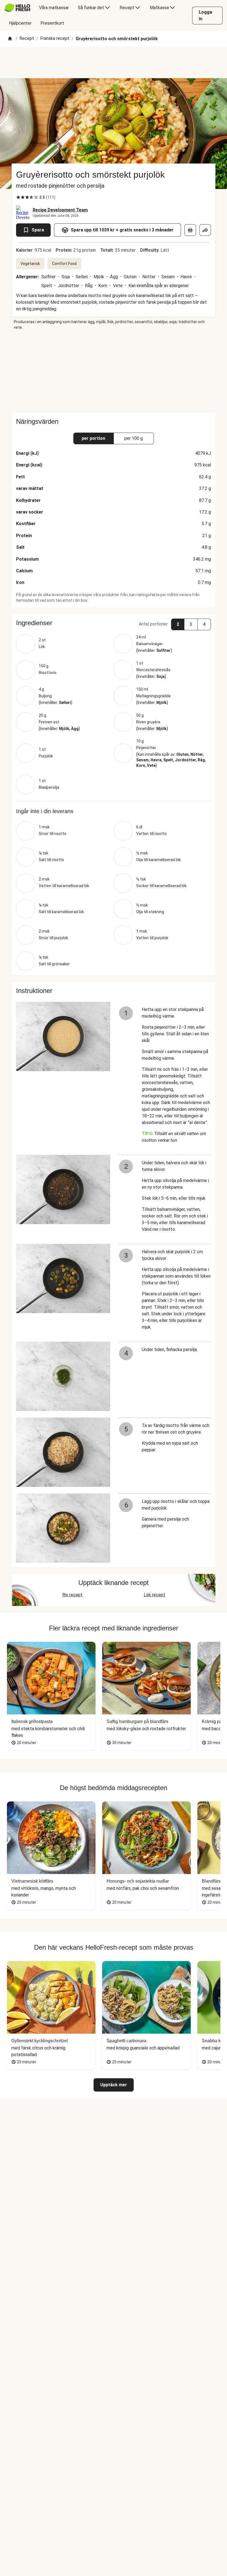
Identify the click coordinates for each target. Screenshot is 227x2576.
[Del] (205, 230)
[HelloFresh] (17, 8)
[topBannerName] (114, 62)
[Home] (10, 39)
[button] (114, 623)
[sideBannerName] (114, 371)
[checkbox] (18, 197)
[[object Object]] (190, 230)
